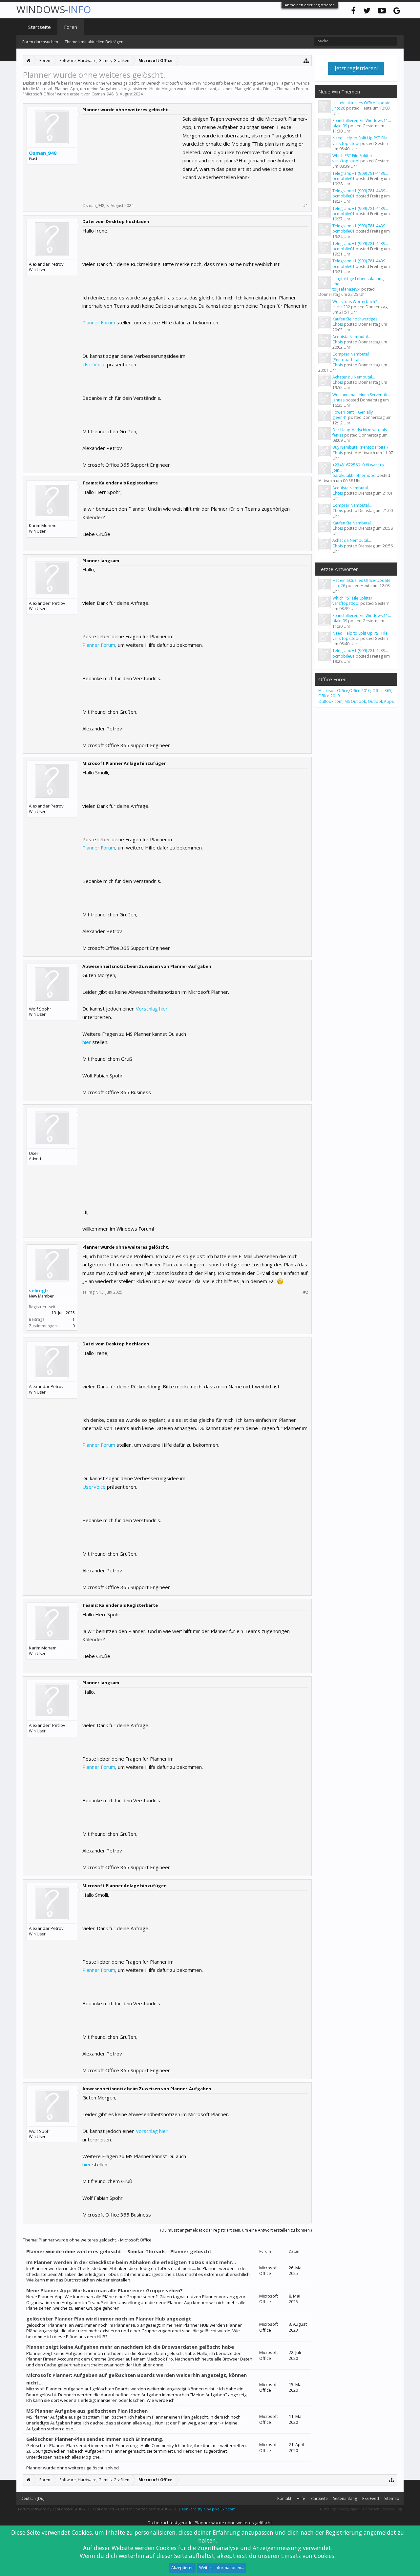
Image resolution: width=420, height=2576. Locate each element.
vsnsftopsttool (346, 143)
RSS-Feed (371, 2498)
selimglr (39, 1290)
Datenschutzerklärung (382, 2509)
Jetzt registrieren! (356, 68)
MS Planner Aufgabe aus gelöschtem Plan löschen (87, 2411)
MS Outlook (355, 701)
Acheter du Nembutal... (354, 377)
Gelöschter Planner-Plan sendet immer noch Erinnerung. (95, 2439)
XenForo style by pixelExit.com (209, 2509)
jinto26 (339, 108)
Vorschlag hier (151, 1009)
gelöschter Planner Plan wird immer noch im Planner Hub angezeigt (109, 2319)
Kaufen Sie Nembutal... (353, 523)
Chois (338, 324)
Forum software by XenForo (66, 2509)
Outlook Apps (381, 701)
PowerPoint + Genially (353, 412)
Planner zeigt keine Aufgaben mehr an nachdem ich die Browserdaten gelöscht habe (130, 2347)
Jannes (338, 400)
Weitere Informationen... (222, 2568)
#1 (306, 206)
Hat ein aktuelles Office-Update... (363, 103)
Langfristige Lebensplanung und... (358, 281)
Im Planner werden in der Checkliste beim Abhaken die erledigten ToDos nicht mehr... (131, 2262)
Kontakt (284, 2498)
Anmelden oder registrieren (310, 5)
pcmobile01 (344, 179)
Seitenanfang (345, 2498)
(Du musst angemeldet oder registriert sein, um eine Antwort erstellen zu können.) (236, 2230)
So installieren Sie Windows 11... (362, 121)
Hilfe (301, 2498)
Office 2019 (329, 696)
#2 (306, 1292)
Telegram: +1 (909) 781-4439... (360, 173)
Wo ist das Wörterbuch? (355, 302)
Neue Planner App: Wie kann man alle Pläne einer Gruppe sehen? (105, 2290)
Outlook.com (330, 701)
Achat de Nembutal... (352, 540)
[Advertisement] (132, 156)
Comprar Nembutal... (352, 505)
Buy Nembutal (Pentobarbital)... (361, 447)
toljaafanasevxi (346, 289)
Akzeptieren (182, 2568)
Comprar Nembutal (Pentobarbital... (351, 357)
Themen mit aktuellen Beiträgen (94, 42)
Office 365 (382, 691)
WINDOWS (54, 9)
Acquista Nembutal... (352, 337)
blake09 (340, 126)
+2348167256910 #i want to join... (358, 468)
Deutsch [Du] (33, 2498)
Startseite (40, 27)
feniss (338, 435)
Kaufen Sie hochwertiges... (356, 319)
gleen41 (340, 417)
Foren (71, 27)
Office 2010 (360, 691)
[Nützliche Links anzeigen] (306, 61)
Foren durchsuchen (40, 42)
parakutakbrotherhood (354, 475)
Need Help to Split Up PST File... (361, 138)
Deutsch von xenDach (148, 2509)
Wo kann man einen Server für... (362, 395)
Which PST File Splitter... (354, 156)
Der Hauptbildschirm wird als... (361, 430)
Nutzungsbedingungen (340, 2509)
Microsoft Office (40, 94)
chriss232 (341, 307)
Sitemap (392, 2498)
